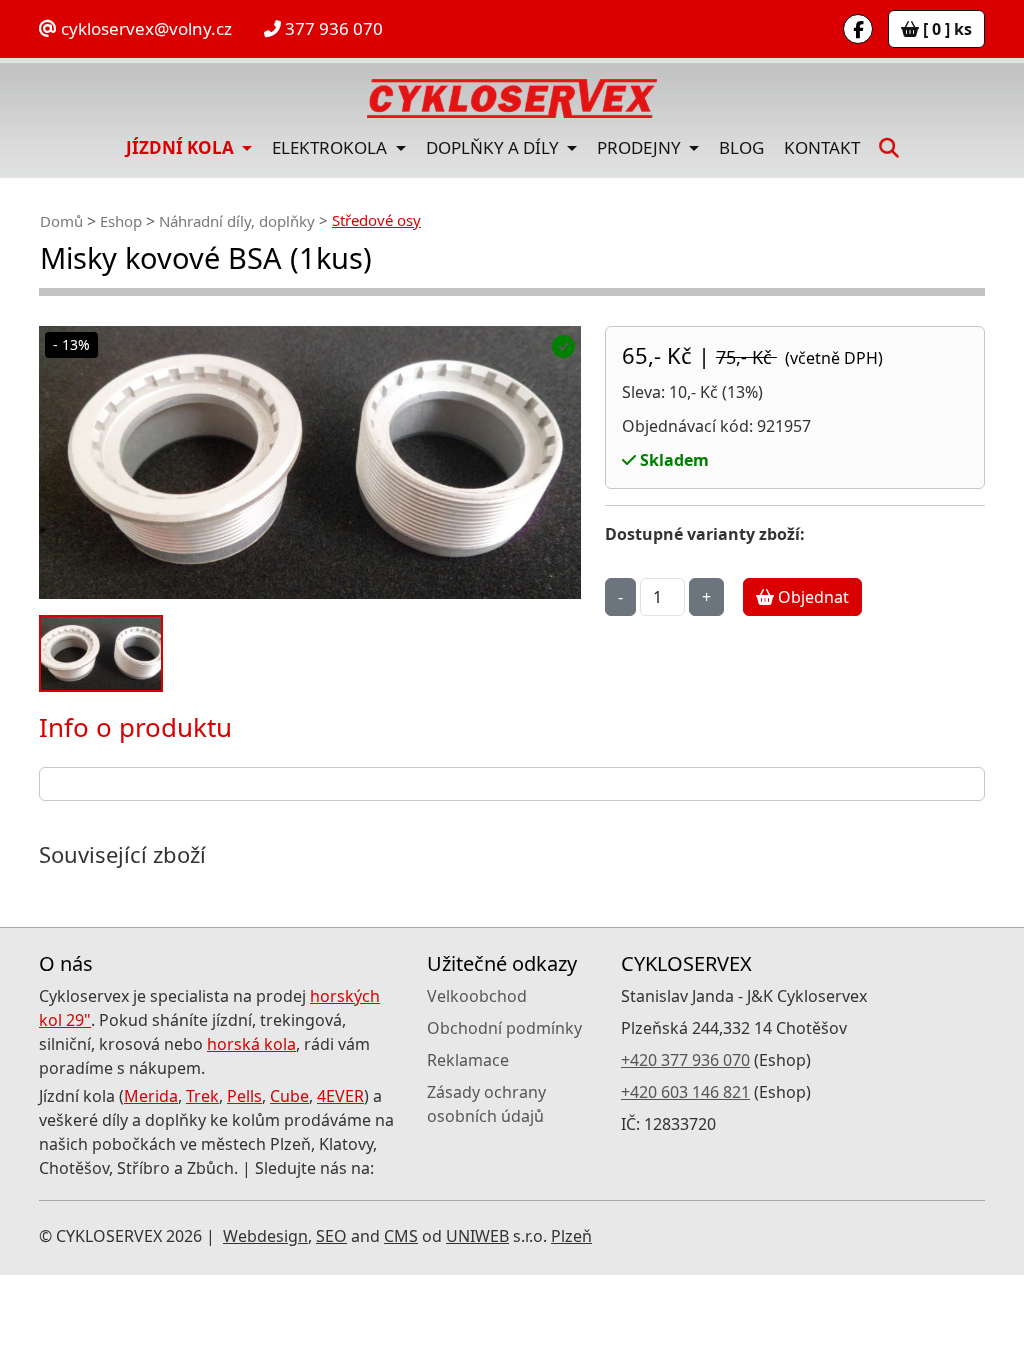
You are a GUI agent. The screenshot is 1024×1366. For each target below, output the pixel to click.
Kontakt (822, 147)
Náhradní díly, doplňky (237, 221)
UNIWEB (477, 1236)
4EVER (340, 1096)
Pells (244, 1096)
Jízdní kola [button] (182, 147)
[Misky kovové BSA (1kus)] (310, 462)
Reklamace (468, 1060)
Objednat (811, 597)
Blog (741, 147)
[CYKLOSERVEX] (512, 98)
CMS (401, 1236)
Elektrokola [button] (331, 147)
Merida (151, 1096)
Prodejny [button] (641, 147)
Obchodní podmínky (504, 1028)
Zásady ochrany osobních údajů (486, 1104)
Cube (289, 1096)
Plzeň (571, 1236)
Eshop (121, 221)
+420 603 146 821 (685, 1092)
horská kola (251, 1044)
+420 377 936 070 (685, 1060)
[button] (889, 147)
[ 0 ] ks (945, 29)
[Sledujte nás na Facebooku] (858, 29)
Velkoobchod (477, 996)
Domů (61, 221)
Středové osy (376, 220)
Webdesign (265, 1236)
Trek (202, 1096)
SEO (331, 1236)
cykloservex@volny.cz (144, 28)
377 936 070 (332, 28)
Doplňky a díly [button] (494, 147)
